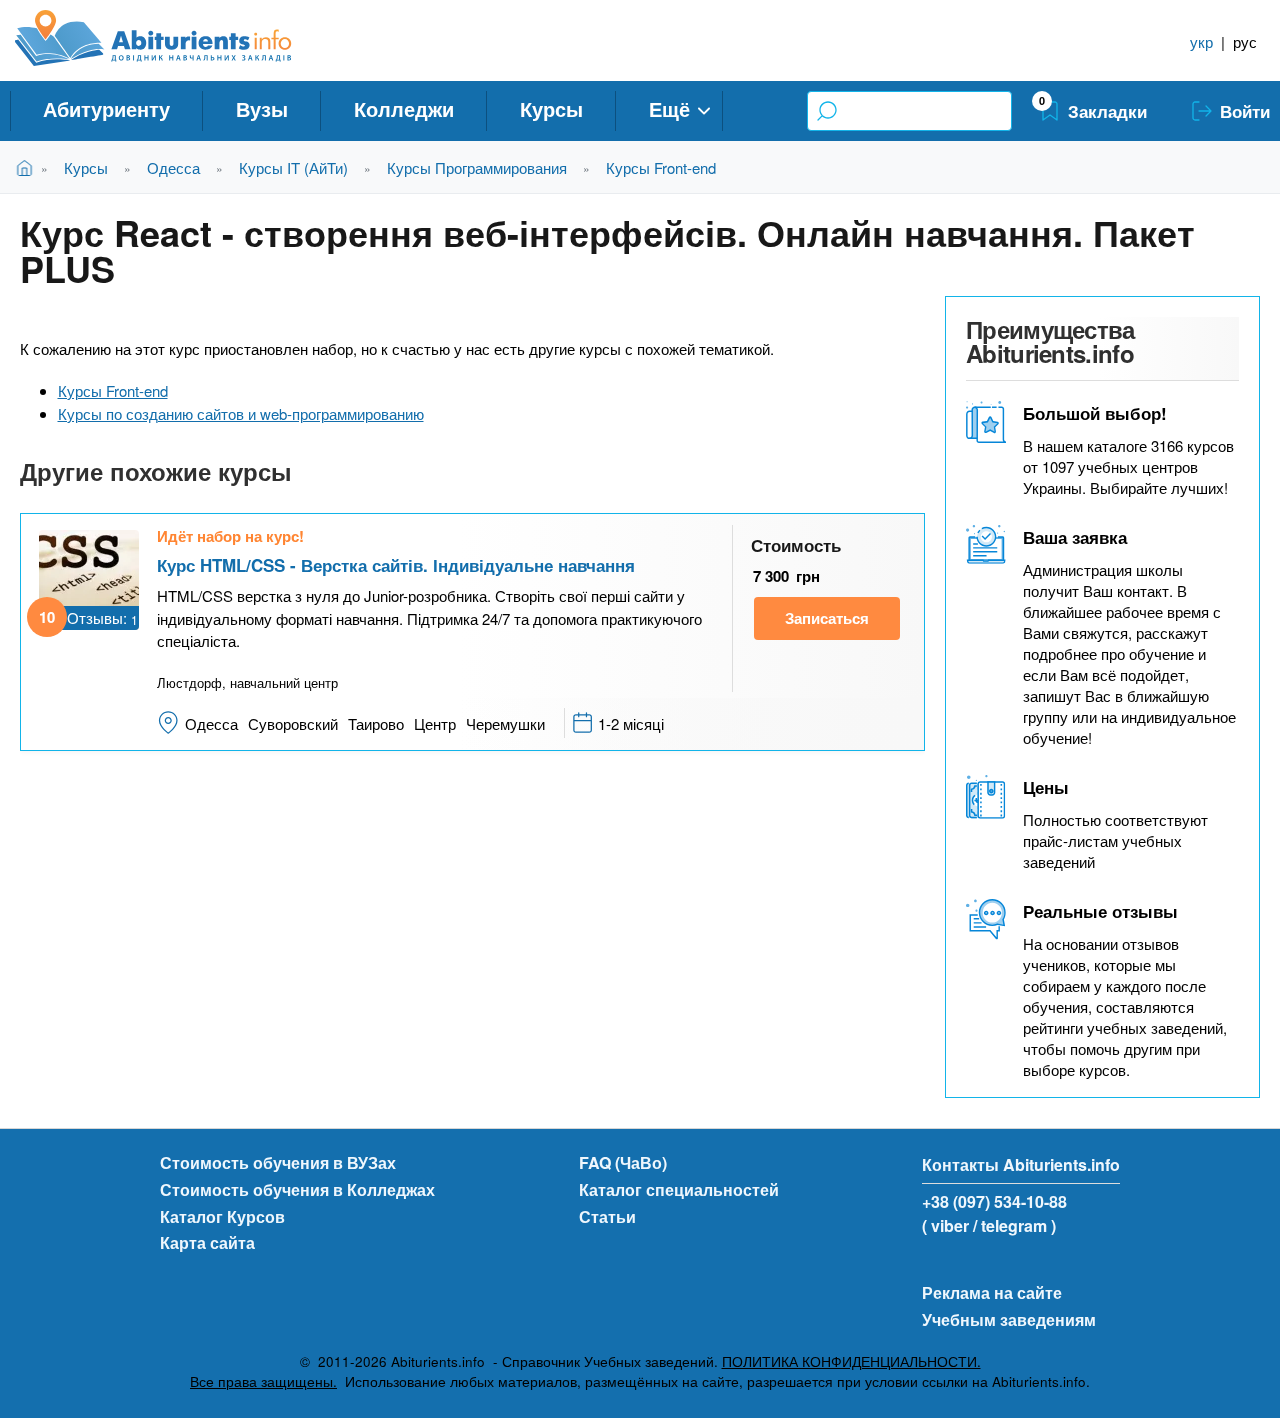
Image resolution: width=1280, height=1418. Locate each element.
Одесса (173, 167)
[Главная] (175, 38)
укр (1201, 41)
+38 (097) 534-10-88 (994, 1201)
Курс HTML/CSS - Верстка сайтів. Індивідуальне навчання (396, 565)
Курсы (551, 108)
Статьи (607, 1216)
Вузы (262, 108)
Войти (1245, 111)
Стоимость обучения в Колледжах (297, 1189)
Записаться (827, 618)
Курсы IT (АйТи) (293, 167)
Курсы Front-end (661, 167)
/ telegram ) (1014, 1225)
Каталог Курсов (222, 1216)
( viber (945, 1225)
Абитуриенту (106, 108)
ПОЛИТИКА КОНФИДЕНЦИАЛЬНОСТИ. (851, 1361)
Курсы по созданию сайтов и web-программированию (241, 413)
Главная (28, 167)
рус (1245, 41)
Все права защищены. (263, 1381)
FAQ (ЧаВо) (623, 1162)
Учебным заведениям (1009, 1319)
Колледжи (404, 108)
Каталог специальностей (679, 1189)
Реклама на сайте (992, 1292)
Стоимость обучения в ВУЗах (278, 1162)
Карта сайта (207, 1242)
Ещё (669, 108)
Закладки (1107, 111)
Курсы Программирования (477, 167)
